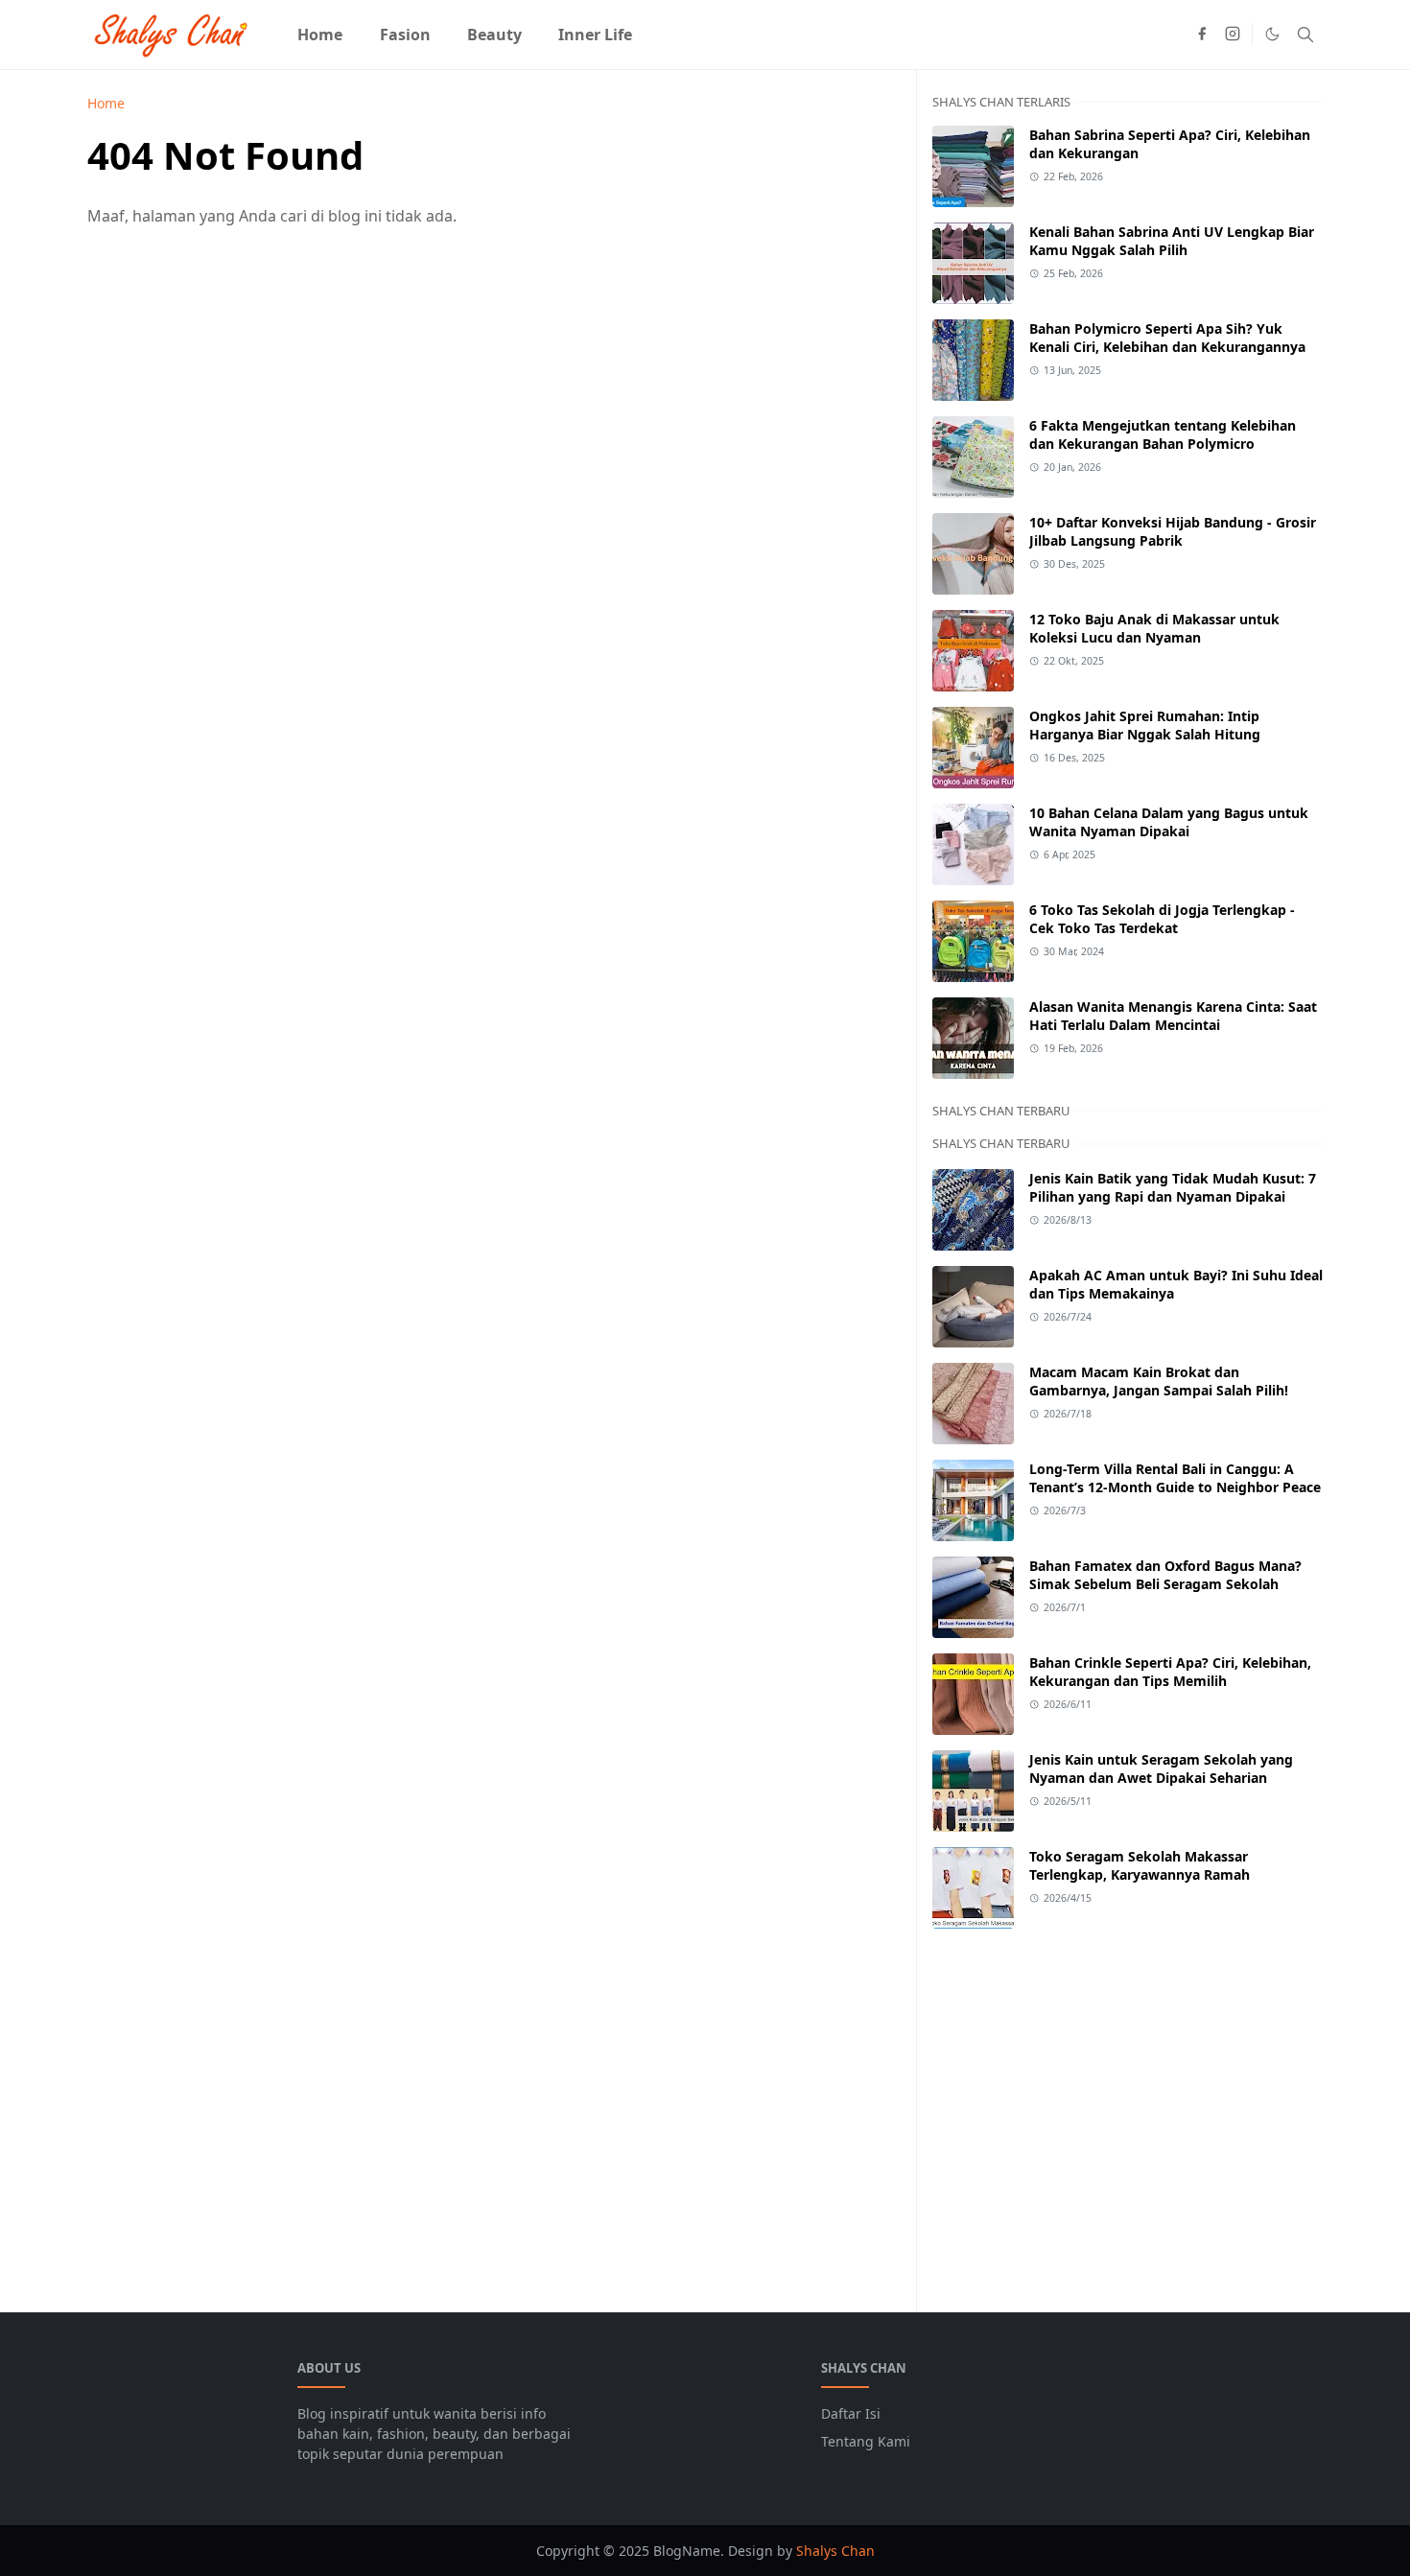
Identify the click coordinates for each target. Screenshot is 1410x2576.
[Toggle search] (1305, 35)
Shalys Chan (835, 2551)
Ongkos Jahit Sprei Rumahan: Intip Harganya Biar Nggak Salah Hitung (1145, 725)
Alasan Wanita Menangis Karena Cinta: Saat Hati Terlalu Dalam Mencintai (1173, 1016)
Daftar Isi (851, 2413)
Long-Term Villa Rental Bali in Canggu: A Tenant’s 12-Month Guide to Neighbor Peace (1175, 1478)
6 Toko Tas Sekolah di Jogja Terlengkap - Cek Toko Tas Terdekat (1162, 919)
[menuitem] (320, 35)
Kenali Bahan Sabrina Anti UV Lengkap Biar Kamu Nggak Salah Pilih (1172, 241)
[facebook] (1202, 35)
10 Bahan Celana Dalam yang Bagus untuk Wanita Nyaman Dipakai (1169, 822)
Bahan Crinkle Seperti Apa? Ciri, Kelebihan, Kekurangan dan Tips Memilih (1170, 1672)
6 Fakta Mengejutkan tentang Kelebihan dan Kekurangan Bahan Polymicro (1163, 434)
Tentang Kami (866, 2441)
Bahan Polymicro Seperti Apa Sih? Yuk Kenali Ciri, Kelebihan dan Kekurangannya (1167, 338)
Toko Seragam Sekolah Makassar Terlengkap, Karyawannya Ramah (1140, 1865)
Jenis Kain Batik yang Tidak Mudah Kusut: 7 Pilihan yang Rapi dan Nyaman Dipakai (1173, 1187)
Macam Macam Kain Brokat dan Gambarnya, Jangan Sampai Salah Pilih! (1159, 1381)
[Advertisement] (1128, 2109)
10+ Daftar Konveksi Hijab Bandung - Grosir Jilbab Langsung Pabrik (1173, 531)
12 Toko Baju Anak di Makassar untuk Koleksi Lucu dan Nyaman (1154, 628)
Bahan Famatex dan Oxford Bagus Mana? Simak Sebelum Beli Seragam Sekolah (1165, 1575)
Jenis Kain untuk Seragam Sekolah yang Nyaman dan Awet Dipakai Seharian (1161, 1768)
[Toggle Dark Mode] (1272, 34)
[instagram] (1233, 35)
